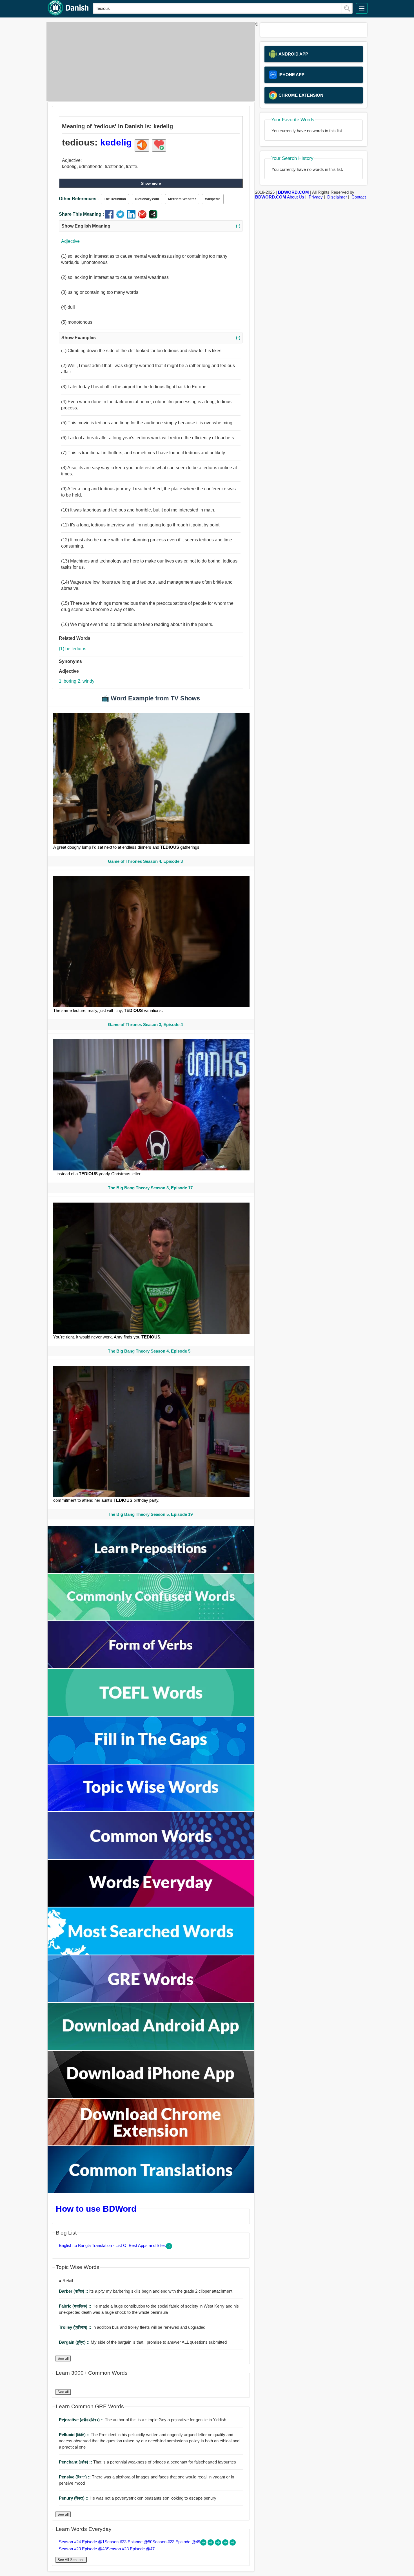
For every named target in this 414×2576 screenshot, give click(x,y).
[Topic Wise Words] (151, 1810)
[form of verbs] (151, 1667)
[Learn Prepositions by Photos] (151, 1571)
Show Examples (151, 338)
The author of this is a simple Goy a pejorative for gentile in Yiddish (143, 2420)
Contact (359, 197)
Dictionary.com (147, 199)
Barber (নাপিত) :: (74, 2291)
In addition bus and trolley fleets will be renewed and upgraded (132, 2327)
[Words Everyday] (151, 1905)
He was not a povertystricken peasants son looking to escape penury (138, 2498)
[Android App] (151, 2048)
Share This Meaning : (81, 214)
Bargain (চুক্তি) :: (75, 2342)
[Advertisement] (149, 61)
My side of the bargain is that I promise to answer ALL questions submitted (143, 2342)
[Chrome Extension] (151, 2144)
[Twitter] (122, 217)
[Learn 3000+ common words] (151, 1857)
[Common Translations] (151, 2192)
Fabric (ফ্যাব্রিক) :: (76, 2306)
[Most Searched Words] (151, 1953)
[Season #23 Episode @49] (219, 2544)
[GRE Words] (151, 2001)
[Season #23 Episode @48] (226, 2544)
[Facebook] (111, 217)
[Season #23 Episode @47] (233, 2544)
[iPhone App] (151, 2096)
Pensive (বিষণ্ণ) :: (75, 2477)
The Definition (115, 199)
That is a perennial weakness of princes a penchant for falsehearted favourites (147, 2462)
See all (63, 2358)
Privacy (316, 197)
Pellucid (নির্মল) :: (75, 2435)
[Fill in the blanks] (151, 1762)
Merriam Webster (182, 199)
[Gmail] (143, 217)
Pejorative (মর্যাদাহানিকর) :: (82, 2420)
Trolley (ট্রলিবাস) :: (76, 2327)
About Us (296, 197)
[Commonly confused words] (151, 1619)
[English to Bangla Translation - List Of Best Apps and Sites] (169, 2248)
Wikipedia (213, 199)
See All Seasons (71, 2560)
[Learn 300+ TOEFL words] (151, 1714)
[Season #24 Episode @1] (204, 2544)
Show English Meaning (151, 226)
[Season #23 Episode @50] (211, 2544)
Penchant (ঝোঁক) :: (76, 2462)
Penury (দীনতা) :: (74, 2498)
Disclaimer (337, 197)
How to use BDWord (96, 2209)
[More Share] (153, 217)
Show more (151, 183)
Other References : (79, 199)
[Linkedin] (133, 217)
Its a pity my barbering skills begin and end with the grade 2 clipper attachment (146, 2291)
